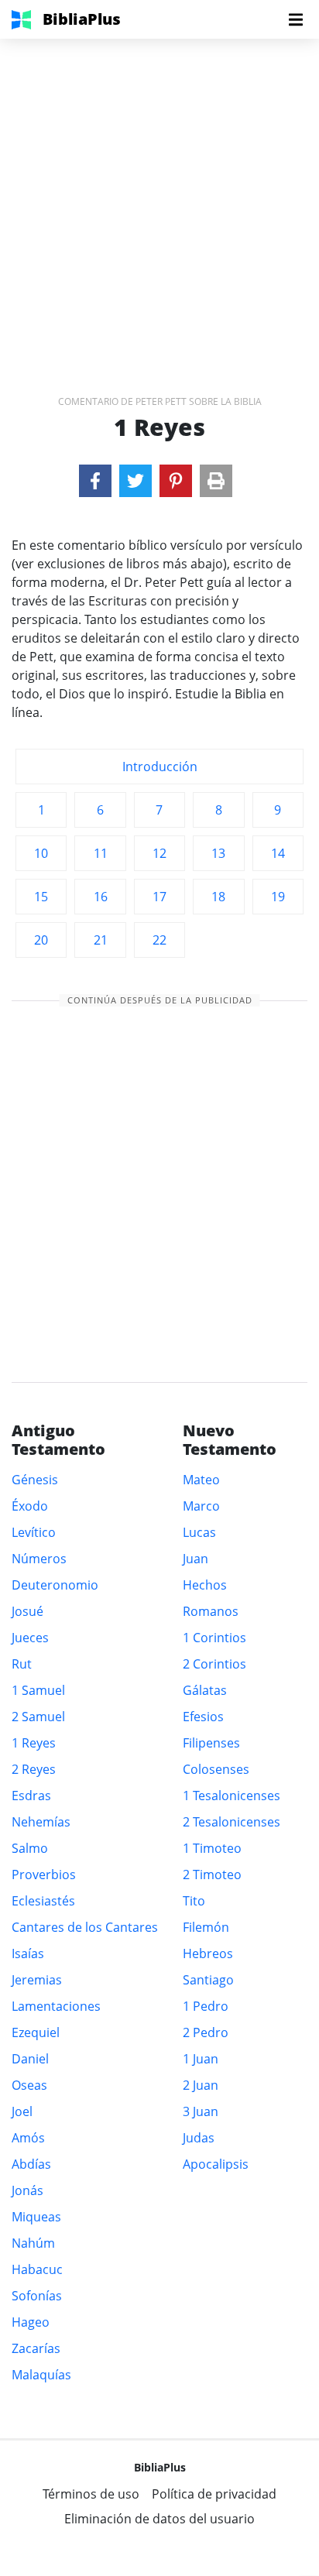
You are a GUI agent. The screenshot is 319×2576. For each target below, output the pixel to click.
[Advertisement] (159, 198)
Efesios (203, 1717)
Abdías (31, 2164)
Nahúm (33, 2243)
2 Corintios (214, 1664)
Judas (199, 2138)
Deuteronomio (55, 1585)
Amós (28, 2138)
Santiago (208, 1980)
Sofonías (37, 2296)
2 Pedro (206, 2032)
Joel (22, 2111)
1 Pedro (206, 2006)
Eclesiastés (43, 1901)
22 (159, 940)
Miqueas (36, 2217)
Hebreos (208, 1953)
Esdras (31, 1796)
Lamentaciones (56, 2006)
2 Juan (201, 2085)
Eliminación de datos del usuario (159, 2519)
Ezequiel (36, 2032)
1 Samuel (38, 1690)
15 (41, 897)
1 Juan (201, 2059)
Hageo (31, 2322)
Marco (201, 1506)
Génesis (35, 1480)
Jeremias (37, 1980)
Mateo (201, 1480)
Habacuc (37, 2269)
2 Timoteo (212, 1875)
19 (278, 897)
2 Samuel (38, 1717)
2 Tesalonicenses (232, 1822)
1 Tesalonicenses (232, 1796)
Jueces (30, 1638)
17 (159, 897)
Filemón (206, 1927)
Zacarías (36, 2348)
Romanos (211, 1611)
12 (159, 853)
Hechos (205, 1585)
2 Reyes (34, 1769)
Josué (27, 1611)
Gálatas (205, 1690)
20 (41, 940)
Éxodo (30, 1506)
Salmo (30, 1848)
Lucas (199, 1532)
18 (218, 897)
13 (218, 853)
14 (278, 853)
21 (101, 940)
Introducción (160, 767)
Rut (22, 1664)
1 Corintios (214, 1638)
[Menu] (296, 19)
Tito (194, 1901)
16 (101, 897)
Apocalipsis (216, 2164)
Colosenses (216, 1769)
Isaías (28, 1953)
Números (39, 1559)
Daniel (30, 2059)
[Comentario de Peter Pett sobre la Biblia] (95, 481)
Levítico (34, 1532)
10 (41, 853)
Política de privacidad (214, 2494)
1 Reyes (34, 1743)
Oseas (29, 2085)
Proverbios (44, 1875)
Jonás (27, 2190)
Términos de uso (91, 2494)
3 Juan (201, 2111)
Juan (196, 1559)
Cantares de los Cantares (85, 1927)
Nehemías (41, 1822)
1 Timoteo (212, 1848)
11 (101, 853)
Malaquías (41, 2375)
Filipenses (211, 1743)
